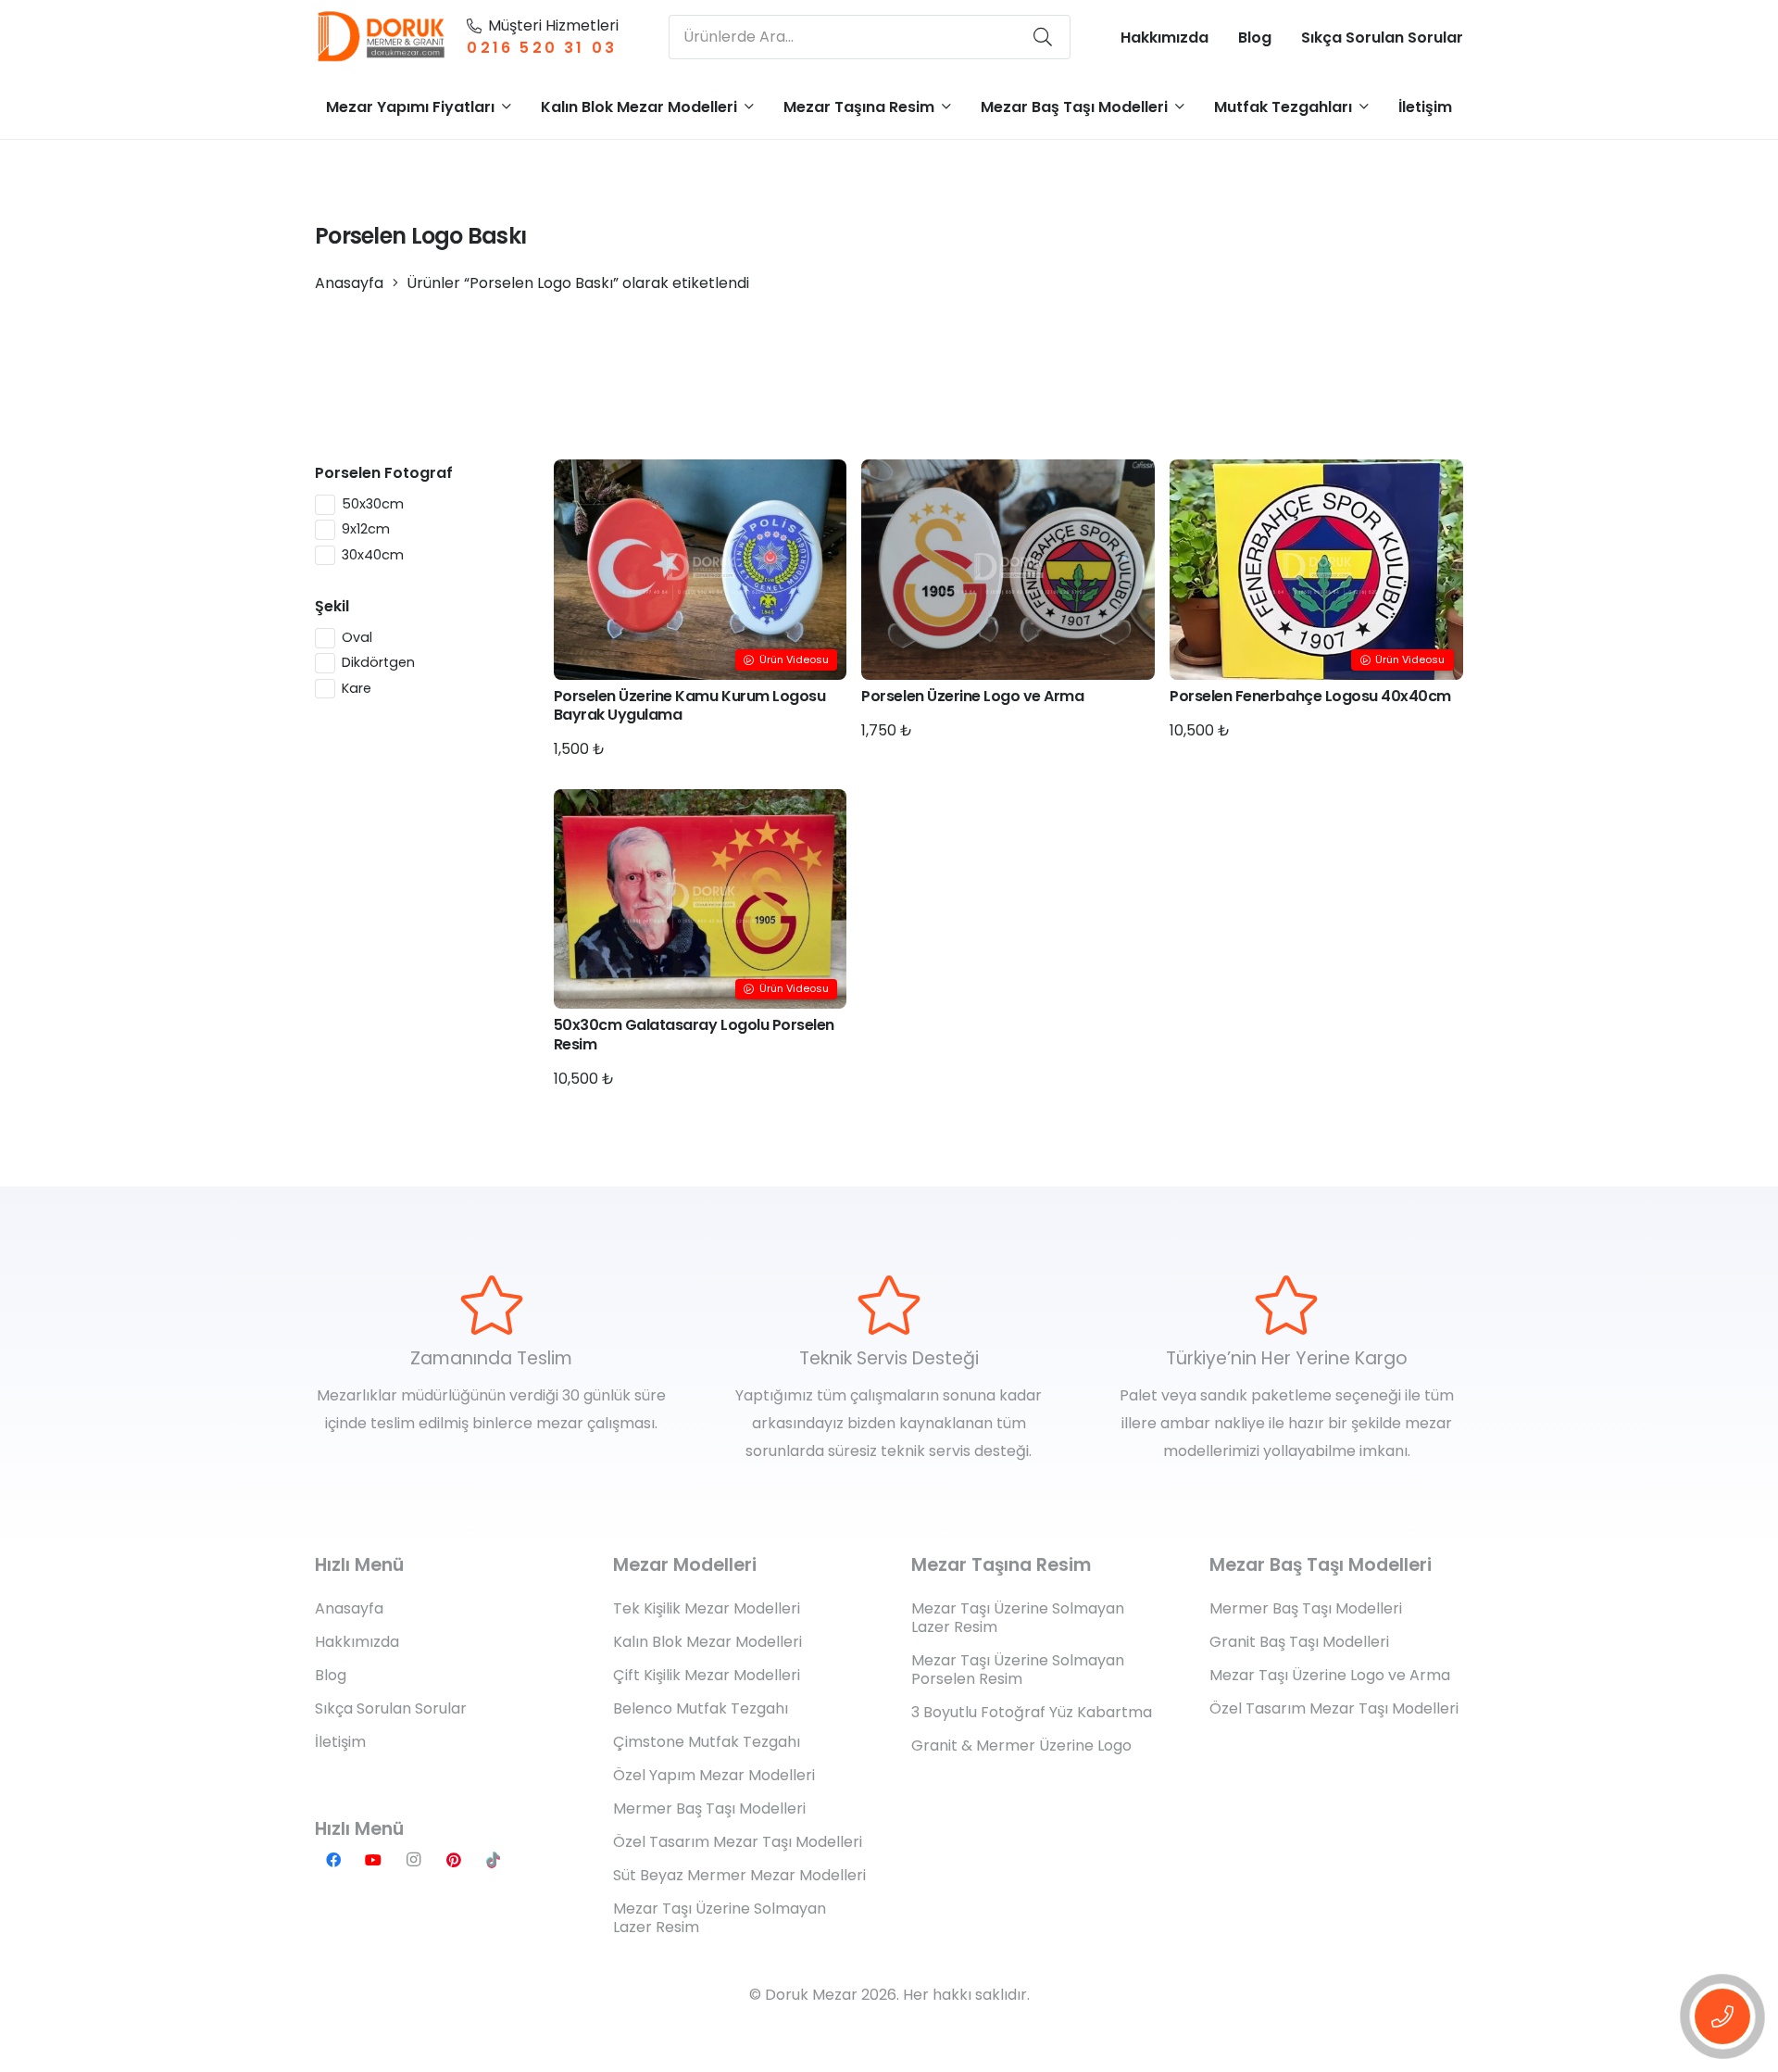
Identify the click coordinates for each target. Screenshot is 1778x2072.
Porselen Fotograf (384, 473)
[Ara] (1043, 37)
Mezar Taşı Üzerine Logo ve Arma (1330, 1675)
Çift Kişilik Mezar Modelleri (707, 1675)
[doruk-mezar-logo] (382, 37)
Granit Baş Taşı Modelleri (1299, 1642)
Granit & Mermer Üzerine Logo (1021, 1746)
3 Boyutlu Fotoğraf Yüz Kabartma (1032, 1712)
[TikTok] (494, 1860)
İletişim (340, 1742)
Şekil (332, 606)
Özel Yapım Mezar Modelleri (714, 1775)
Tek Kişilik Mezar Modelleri (707, 1608)
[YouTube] (373, 1860)
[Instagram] (413, 1860)
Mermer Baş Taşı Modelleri (709, 1808)
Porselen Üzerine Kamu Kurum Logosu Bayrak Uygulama (690, 706)
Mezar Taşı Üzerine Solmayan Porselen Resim (1018, 1670)
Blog (331, 1675)
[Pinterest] (454, 1860)
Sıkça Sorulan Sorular (391, 1708)
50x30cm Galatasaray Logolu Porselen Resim (694, 1035)
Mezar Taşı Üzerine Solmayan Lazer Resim (720, 1918)
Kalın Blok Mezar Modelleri (707, 1642)
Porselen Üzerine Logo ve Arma (972, 696)
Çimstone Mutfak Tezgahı (707, 1742)
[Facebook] (333, 1860)
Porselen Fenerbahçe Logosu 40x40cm (1310, 696)
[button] (507, 106)
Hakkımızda (357, 1642)
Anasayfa (349, 283)
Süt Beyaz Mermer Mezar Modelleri (739, 1875)
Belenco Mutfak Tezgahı (701, 1708)
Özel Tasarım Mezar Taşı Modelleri (738, 1842)
